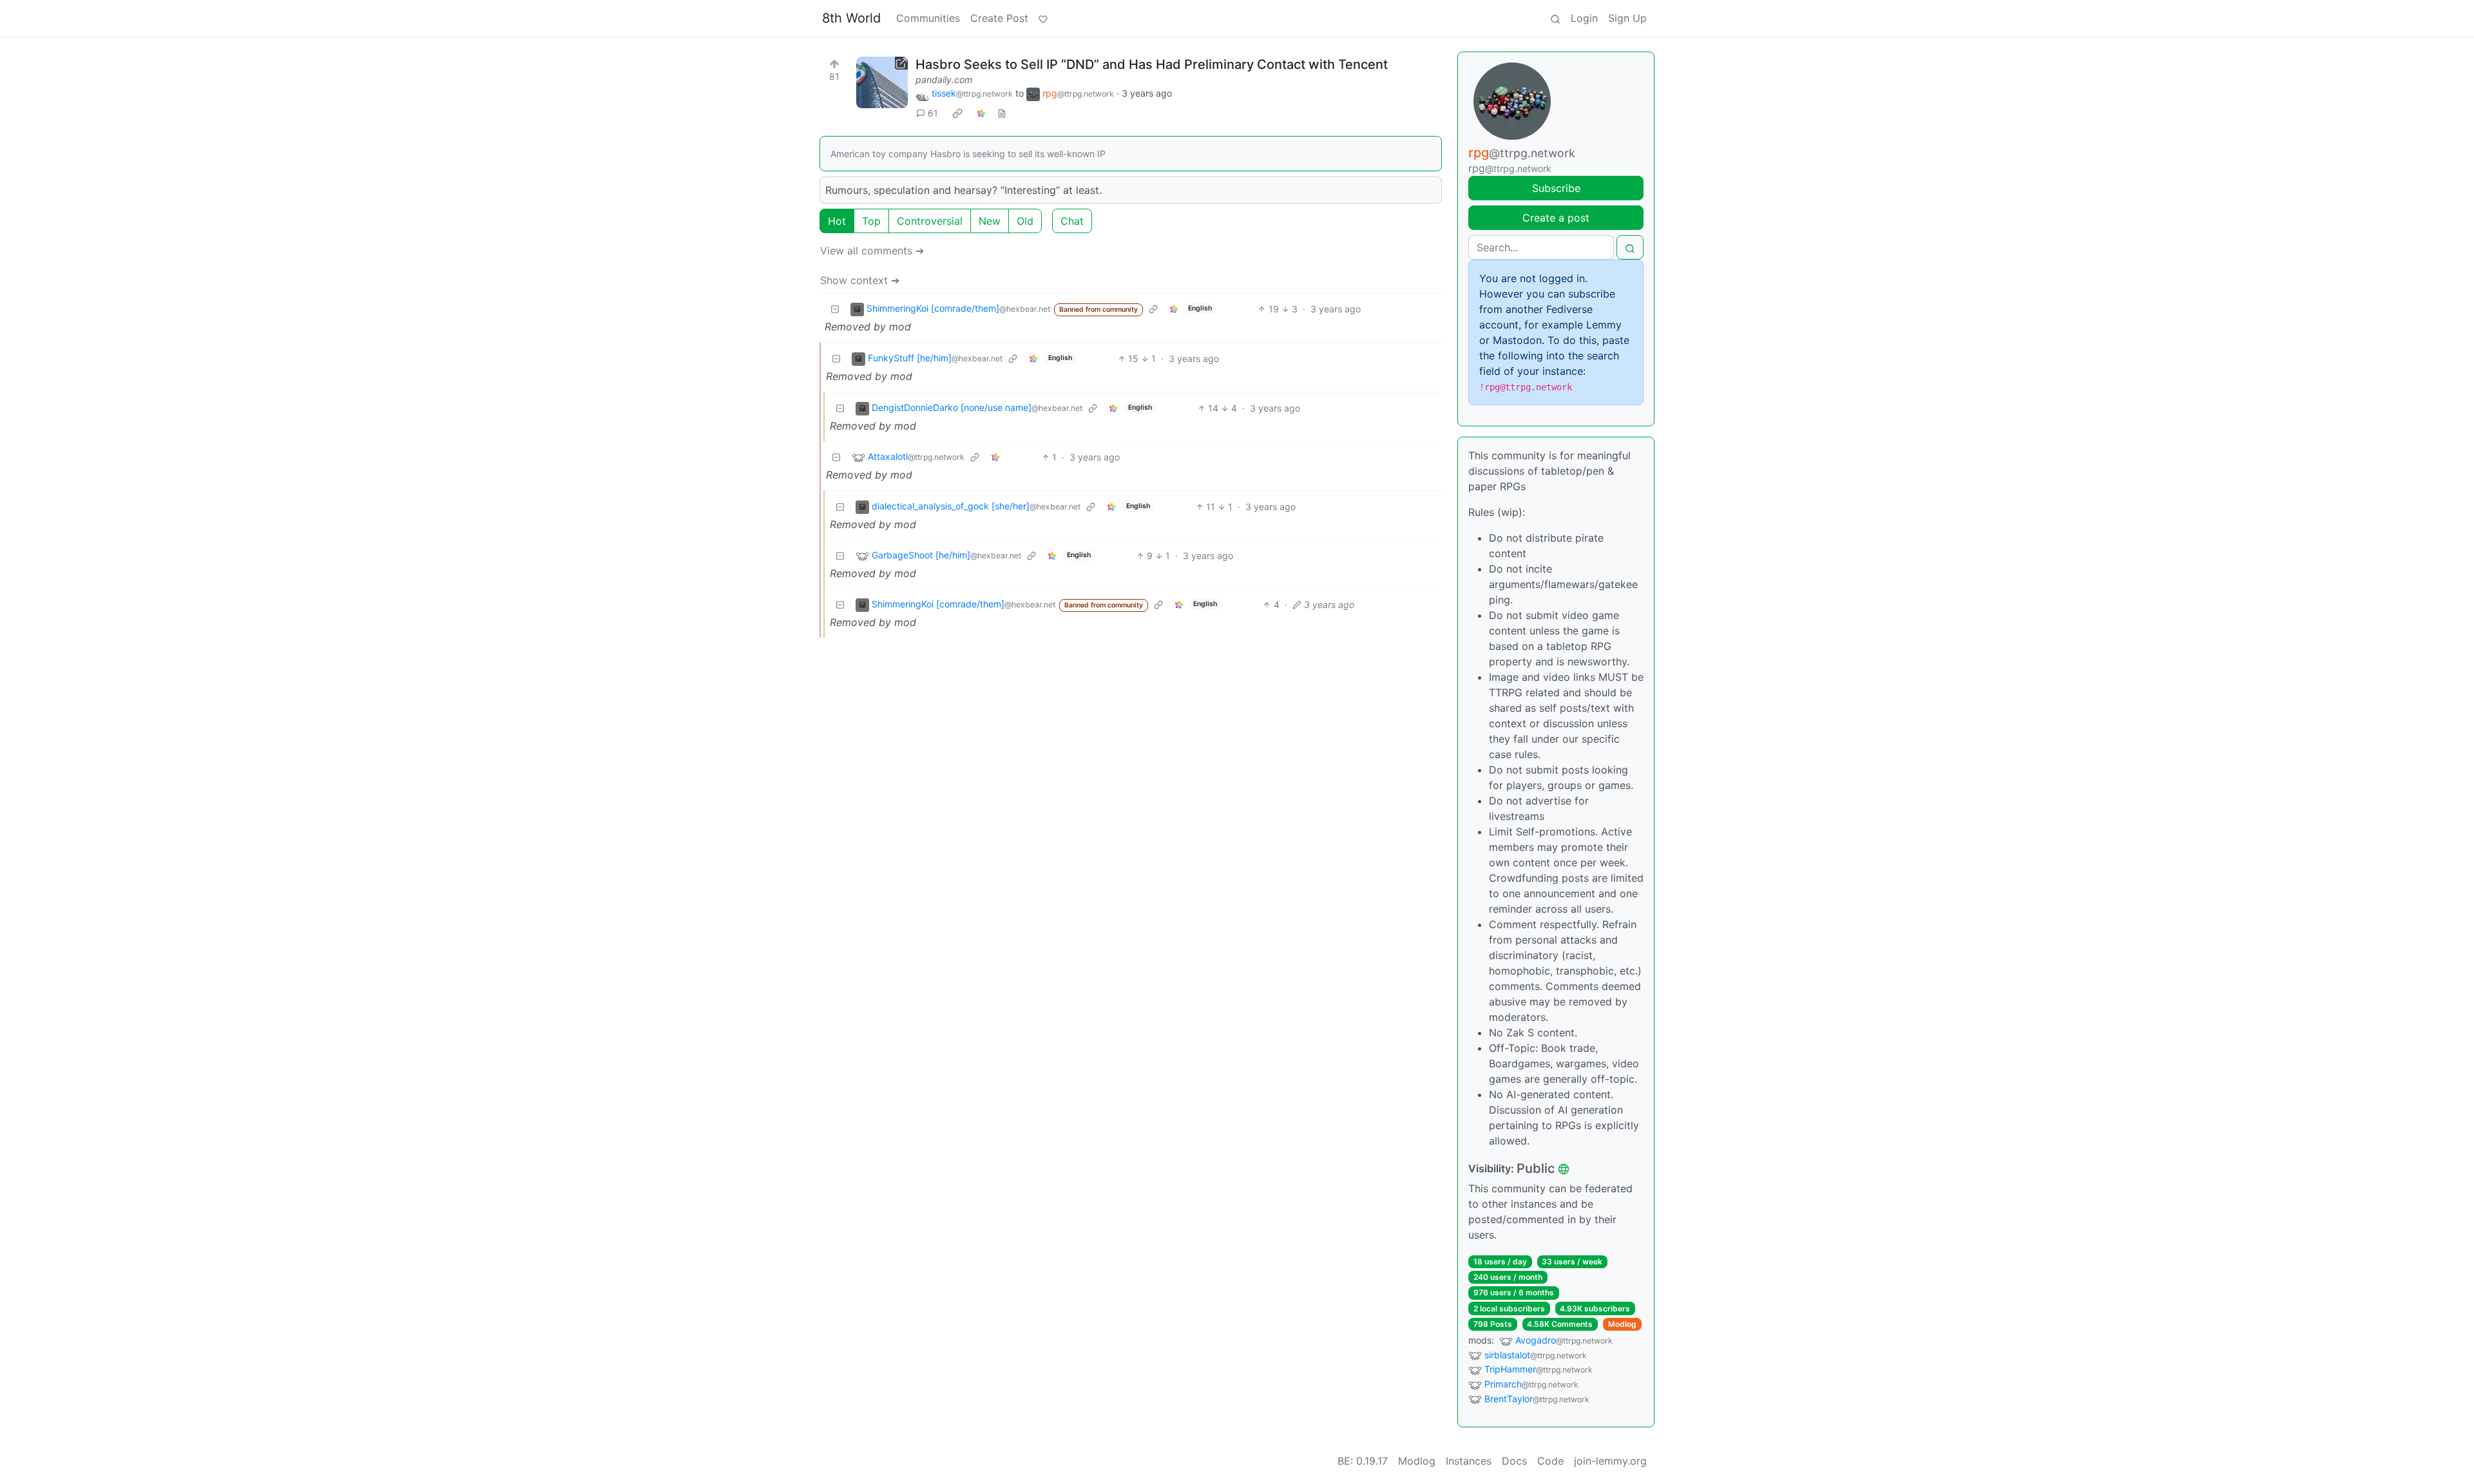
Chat (1072, 221)
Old (1025, 221)
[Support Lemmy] (1043, 18)
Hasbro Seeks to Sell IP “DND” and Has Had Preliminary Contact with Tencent (1152, 64)
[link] (957, 113)
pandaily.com (944, 80)
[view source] (1002, 113)
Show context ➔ (860, 280)
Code (1550, 1461)
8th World (851, 18)
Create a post (1556, 218)
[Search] (1555, 18)
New (990, 221)
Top (871, 221)
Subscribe (1556, 188)
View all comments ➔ (872, 251)
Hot (837, 221)
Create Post (999, 18)
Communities (928, 18)
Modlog (1622, 1324)
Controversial (930, 221)
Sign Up (1627, 18)
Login (1584, 18)
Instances (1469, 1461)
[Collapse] (835, 309)
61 (933, 113)
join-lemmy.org (1610, 1461)
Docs (1514, 1461)
